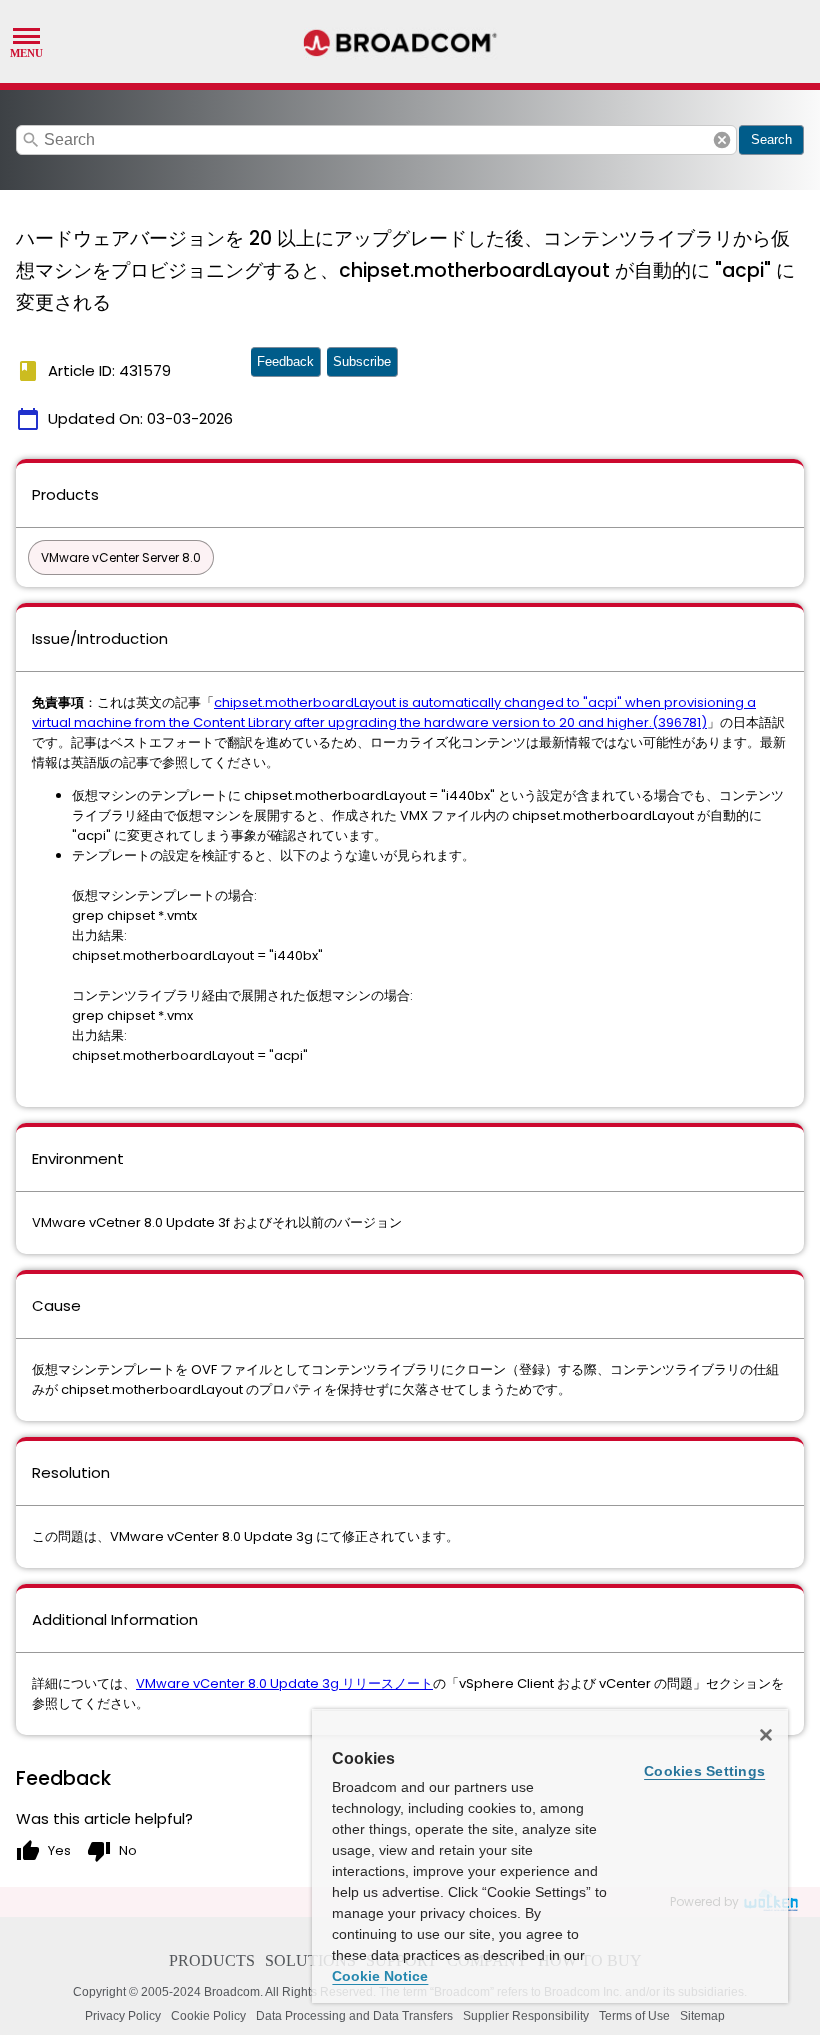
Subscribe (362, 361)
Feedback (285, 361)
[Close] (766, 1735)
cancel (722, 140)
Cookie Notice (380, 1976)
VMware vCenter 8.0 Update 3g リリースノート (284, 1683)
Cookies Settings (704, 1771)
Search (771, 139)
